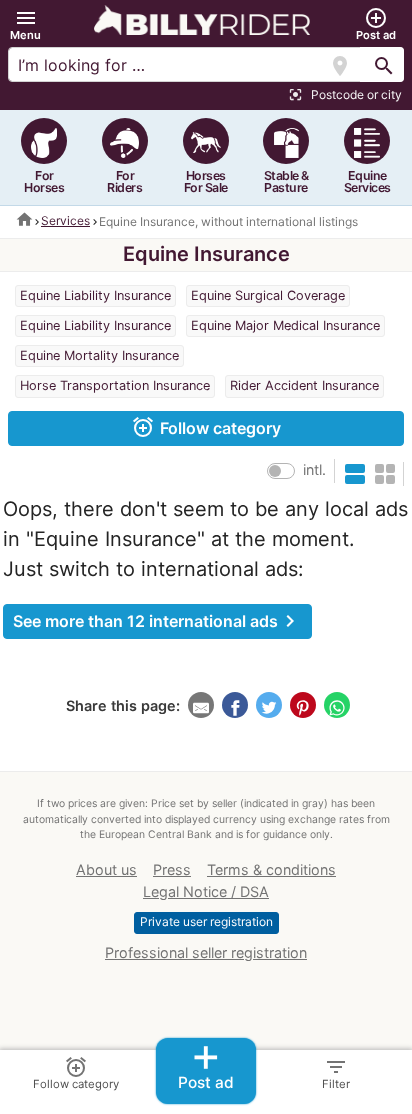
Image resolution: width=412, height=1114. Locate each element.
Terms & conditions (271, 869)
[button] (25, 24)
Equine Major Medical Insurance (285, 325)
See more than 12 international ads (157, 621)
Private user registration (206, 921)
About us (106, 869)
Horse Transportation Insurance (115, 385)
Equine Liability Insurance (95, 295)
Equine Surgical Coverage (268, 295)
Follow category (206, 427)
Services (65, 220)
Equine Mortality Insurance (99, 355)
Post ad (206, 1065)
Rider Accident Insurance (304, 385)
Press (172, 869)
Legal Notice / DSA (206, 891)
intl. (314, 469)
